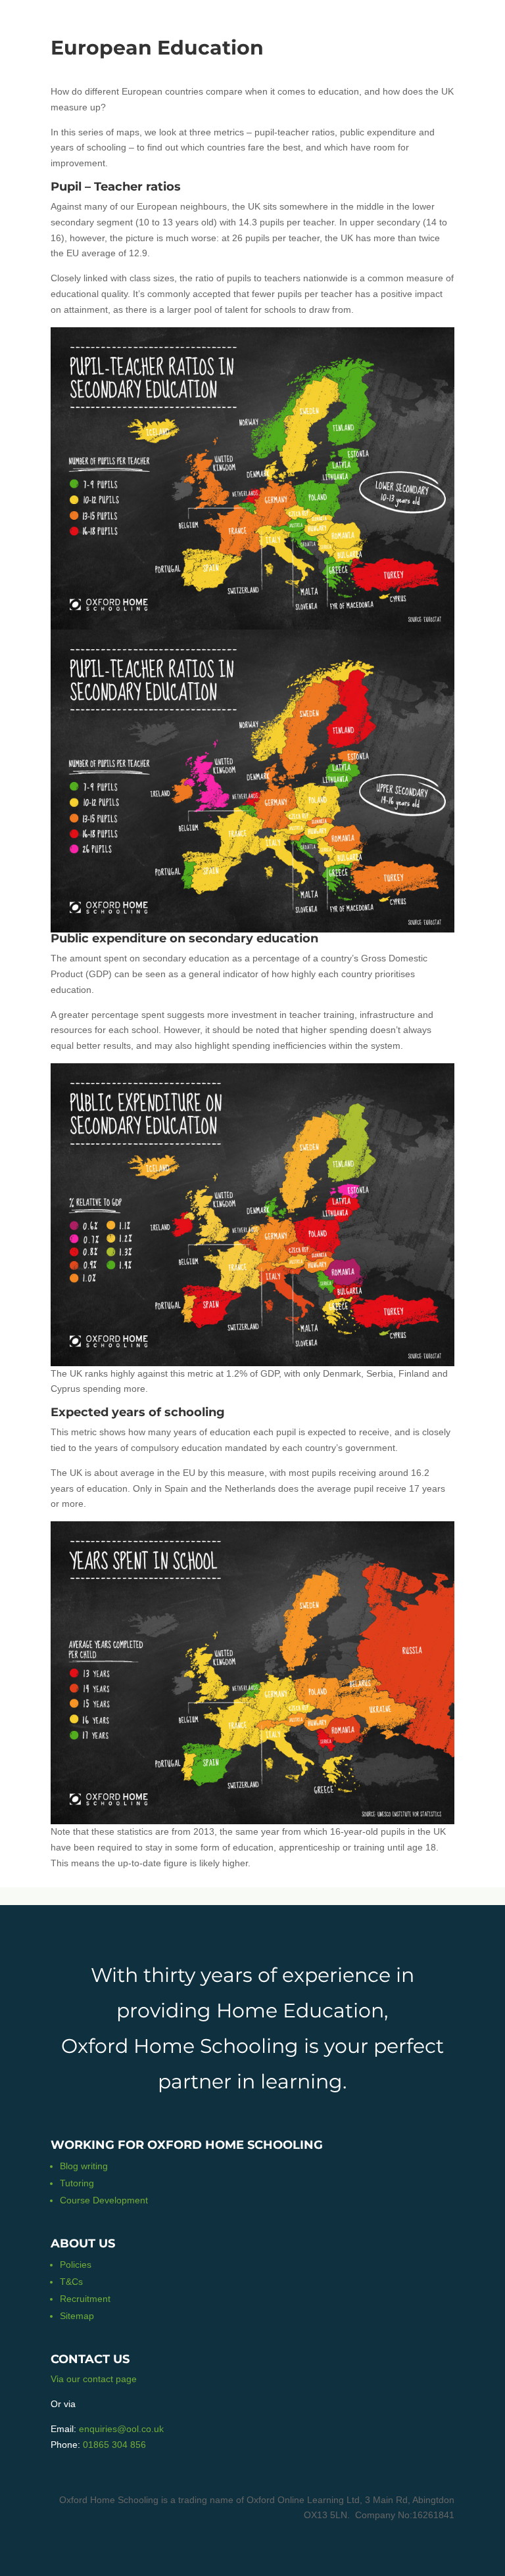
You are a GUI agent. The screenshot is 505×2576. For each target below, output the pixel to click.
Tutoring (77, 2183)
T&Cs (71, 2282)
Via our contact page (94, 2379)
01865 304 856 (114, 2445)
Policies (76, 2265)
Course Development (104, 2200)
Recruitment (85, 2299)
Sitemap (77, 2316)
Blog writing (84, 2166)
